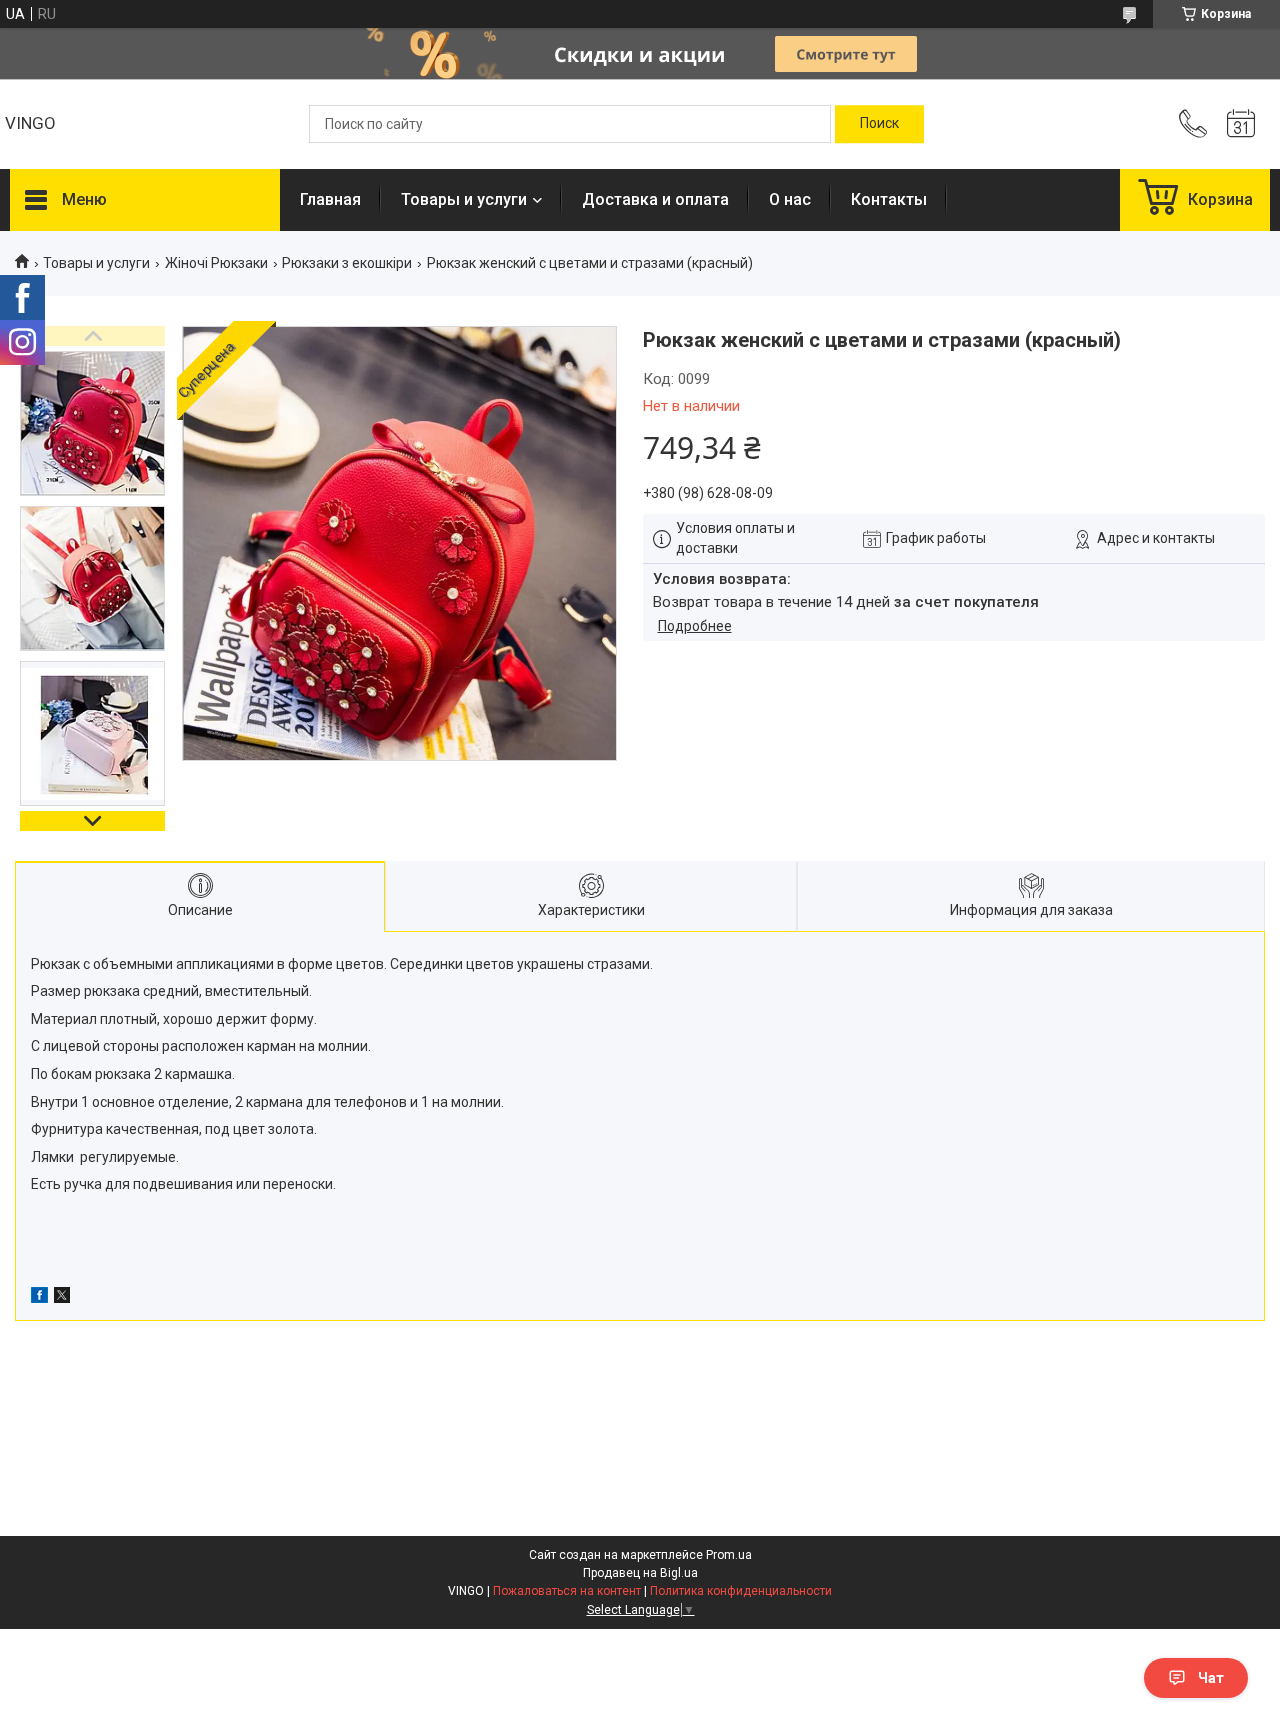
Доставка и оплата (655, 199)
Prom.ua (729, 1555)
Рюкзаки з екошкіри (347, 263)
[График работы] (1241, 124)
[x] (62, 1298)
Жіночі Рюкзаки (216, 263)
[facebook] (39, 1298)
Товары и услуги (464, 199)
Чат (1211, 1678)
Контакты (889, 199)
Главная (330, 199)
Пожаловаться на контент (567, 1591)
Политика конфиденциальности (741, 1591)
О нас (790, 199)
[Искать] (879, 124)
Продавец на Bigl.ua (640, 1573)
